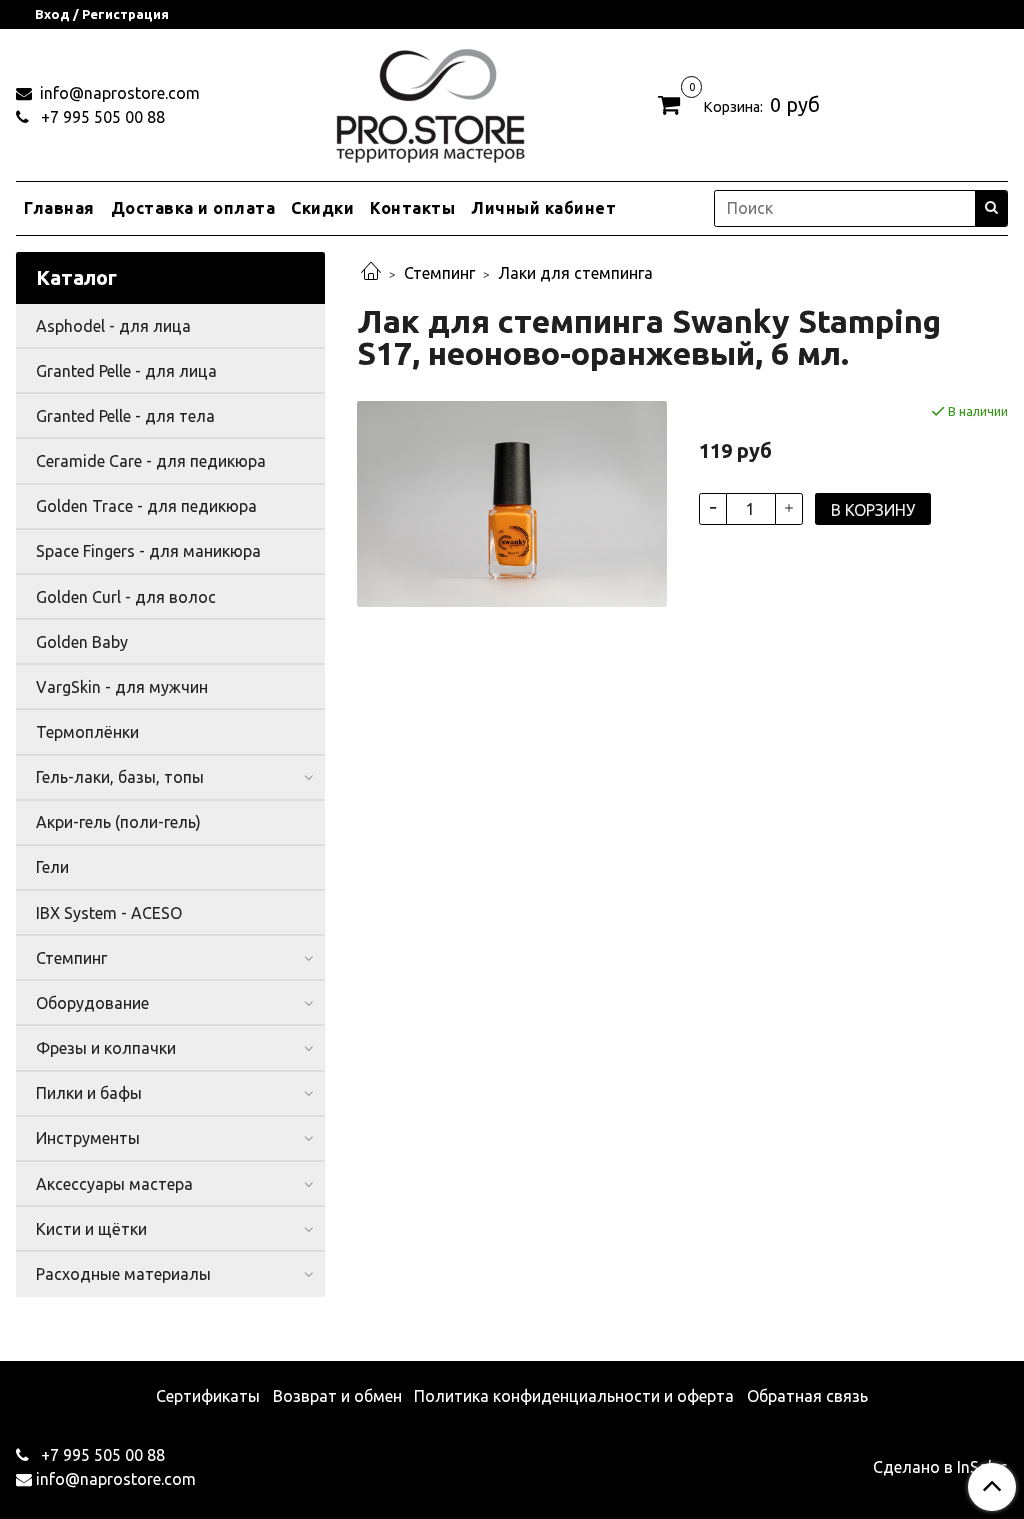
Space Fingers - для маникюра (148, 551)
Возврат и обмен (337, 1396)
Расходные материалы (123, 1274)
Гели (52, 867)
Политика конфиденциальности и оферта (574, 1396)
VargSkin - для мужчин (122, 687)
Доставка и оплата (193, 208)
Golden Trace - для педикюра (146, 506)
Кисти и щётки (91, 1229)
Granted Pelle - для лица (126, 371)
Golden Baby (82, 642)
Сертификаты (208, 1396)
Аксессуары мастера (114, 1184)
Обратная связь (807, 1396)
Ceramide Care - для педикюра (151, 461)
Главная (59, 208)
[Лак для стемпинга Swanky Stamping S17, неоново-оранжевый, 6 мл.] (511, 502)
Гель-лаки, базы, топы (120, 777)
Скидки (322, 208)
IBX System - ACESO (109, 913)
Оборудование (92, 1003)
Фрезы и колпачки (106, 1048)
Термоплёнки (87, 732)
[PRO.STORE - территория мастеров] (429, 100)
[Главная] (371, 273)
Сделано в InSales (940, 1467)
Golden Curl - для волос (126, 597)
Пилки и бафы (89, 1093)
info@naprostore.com (118, 93)
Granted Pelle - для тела (125, 416)
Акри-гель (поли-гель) (118, 822)
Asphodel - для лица (113, 326)
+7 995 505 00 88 (101, 117)
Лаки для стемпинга (575, 273)
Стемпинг (439, 273)
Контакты (412, 208)
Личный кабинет (543, 208)
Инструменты (88, 1138)
